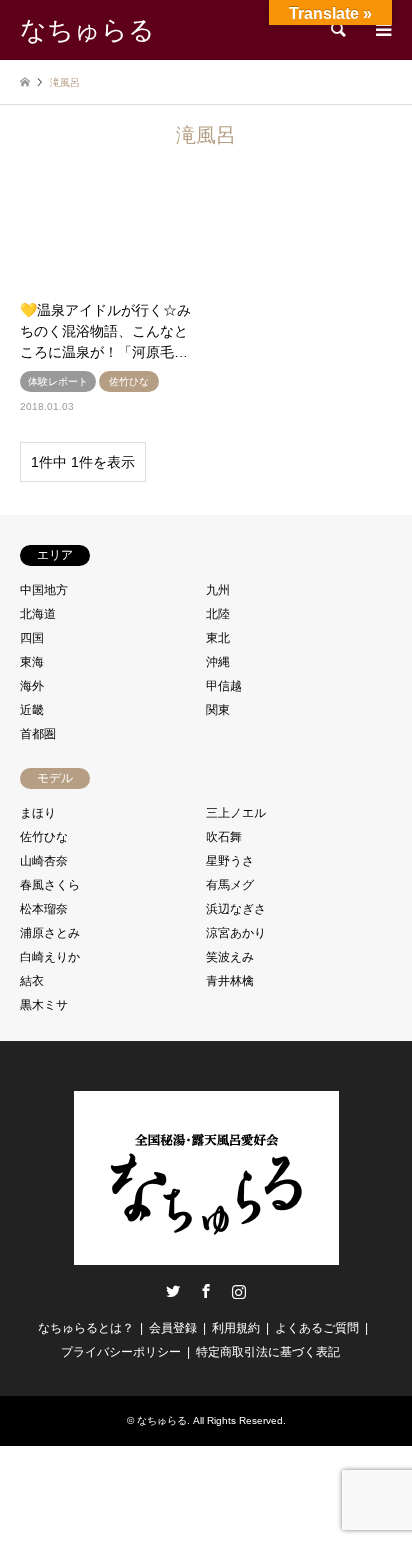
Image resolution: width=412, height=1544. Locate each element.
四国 (32, 638)
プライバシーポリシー (121, 1352)
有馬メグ (230, 885)
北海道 (38, 614)
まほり (38, 813)
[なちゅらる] (206, 1256)
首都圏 (38, 734)
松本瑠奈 (44, 909)
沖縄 (218, 662)
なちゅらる (162, 1420)
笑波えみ (230, 957)
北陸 (218, 614)
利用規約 (236, 1328)
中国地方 (44, 590)
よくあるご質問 (317, 1328)
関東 (218, 710)
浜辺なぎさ (236, 909)
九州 (218, 590)
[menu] (382, 30)
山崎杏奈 (44, 861)
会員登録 (173, 1328)
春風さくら (50, 885)
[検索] (337, 30)
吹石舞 (224, 837)
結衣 (32, 981)
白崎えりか (50, 957)
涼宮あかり (236, 933)
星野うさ (230, 861)
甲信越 (224, 686)
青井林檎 (230, 981)
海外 (32, 686)
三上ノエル (236, 813)
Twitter (173, 1291)
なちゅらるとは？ (86, 1328)
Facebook (206, 1291)
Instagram (239, 1291)
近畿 (32, 710)
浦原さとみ (50, 933)
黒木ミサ (44, 1005)
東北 (218, 638)
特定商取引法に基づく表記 (268, 1352)
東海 (32, 662)
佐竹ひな (44, 837)
